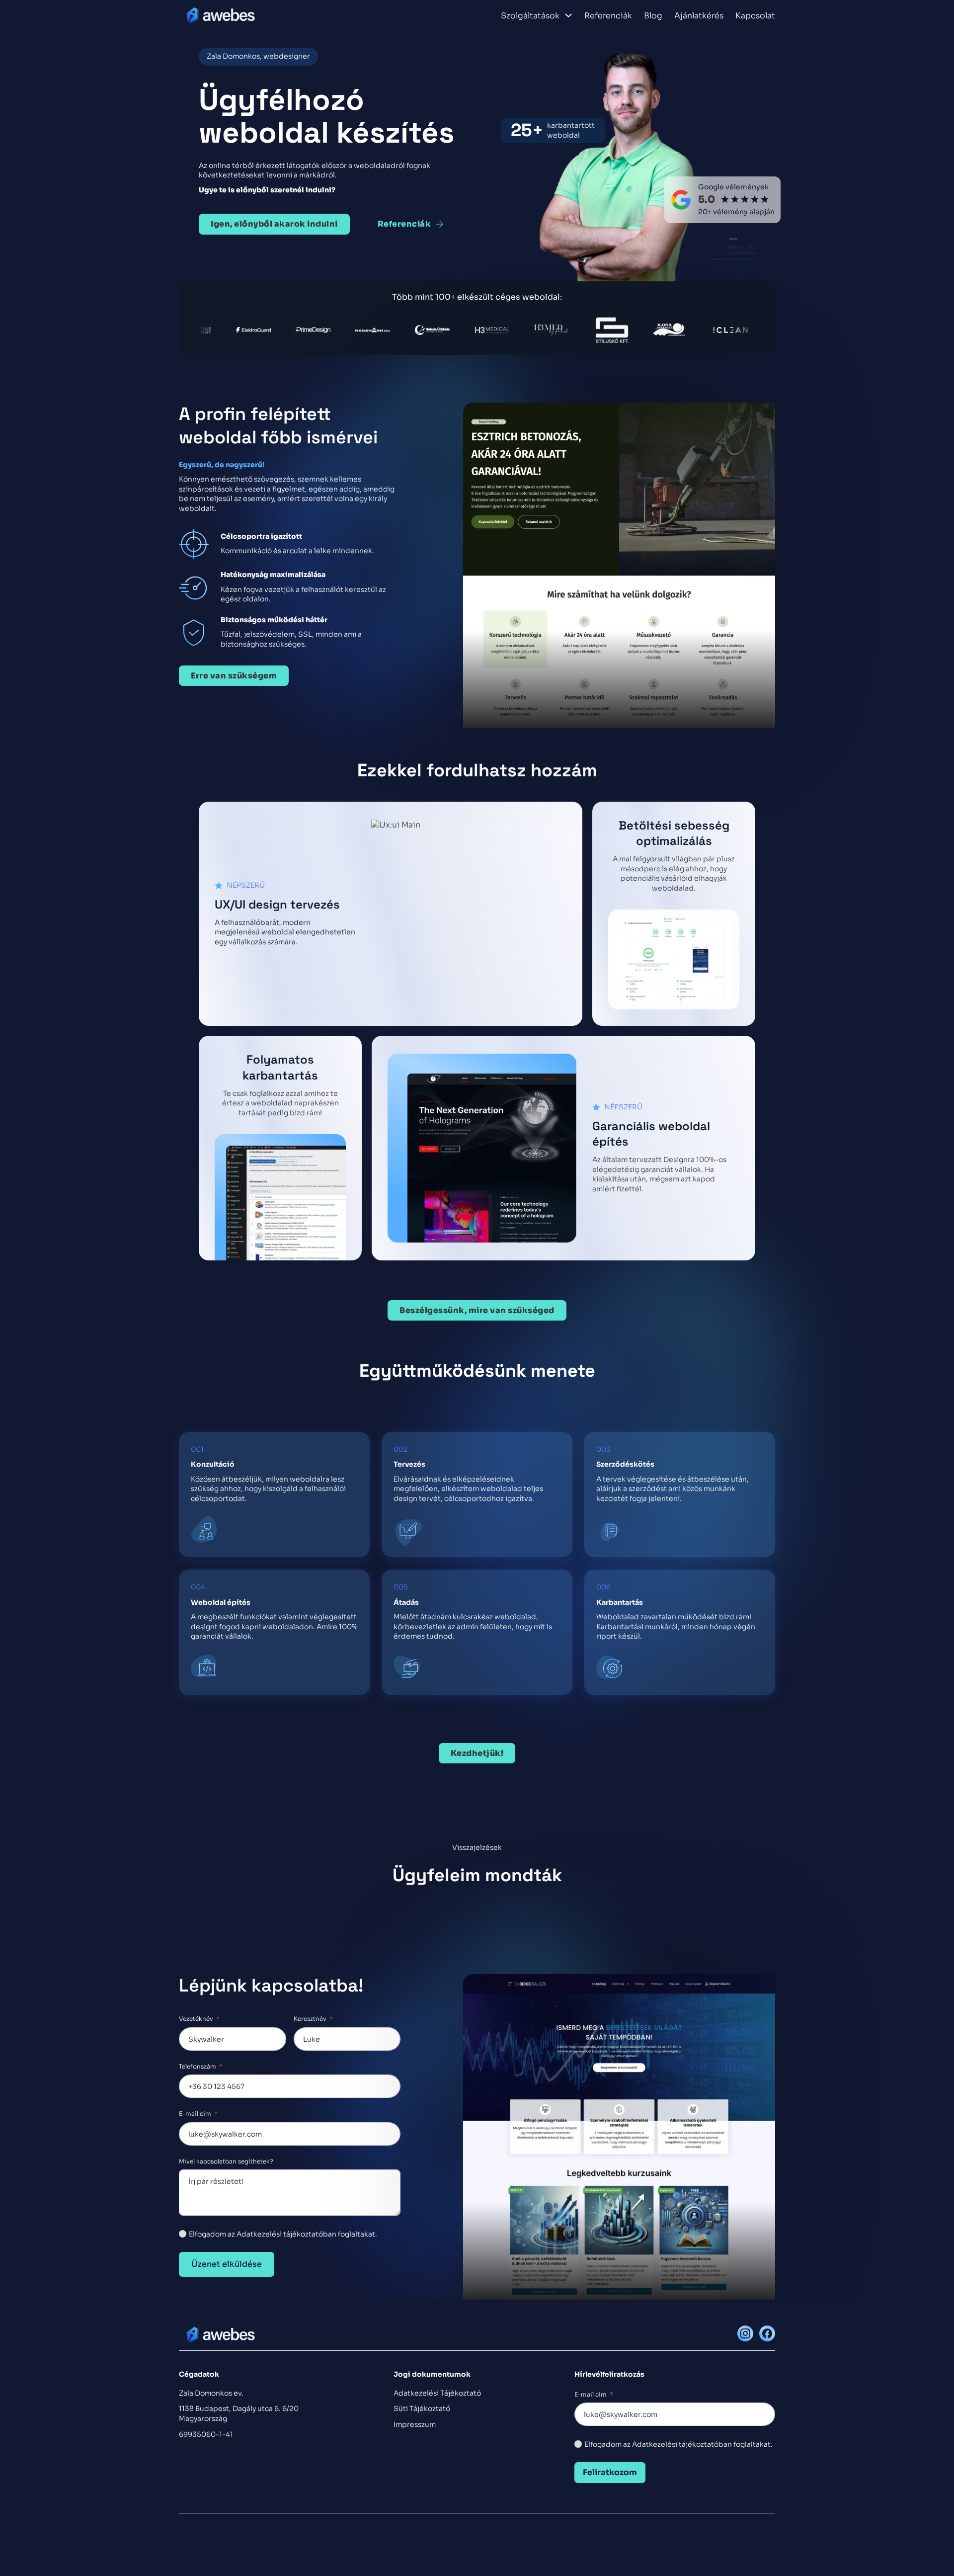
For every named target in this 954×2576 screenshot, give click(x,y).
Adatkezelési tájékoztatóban (682, 2444)
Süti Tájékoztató (422, 2409)
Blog (653, 16)
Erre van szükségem (234, 676)
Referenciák (608, 16)
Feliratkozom (610, 2472)
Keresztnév (310, 2019)
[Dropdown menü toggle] (568, 15)
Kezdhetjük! (477, 1753)
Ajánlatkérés (699, 16)
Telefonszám (198, 2066)
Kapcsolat (755, 16)
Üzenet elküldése (227, 2264)
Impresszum (415, 2424)
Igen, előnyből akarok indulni (274, 224)
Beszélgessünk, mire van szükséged (477, 1310)
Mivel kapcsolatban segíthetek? (226, 2161)
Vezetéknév (196, 2019)
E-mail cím (195, 2114)
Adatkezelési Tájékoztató (437, 2393)
